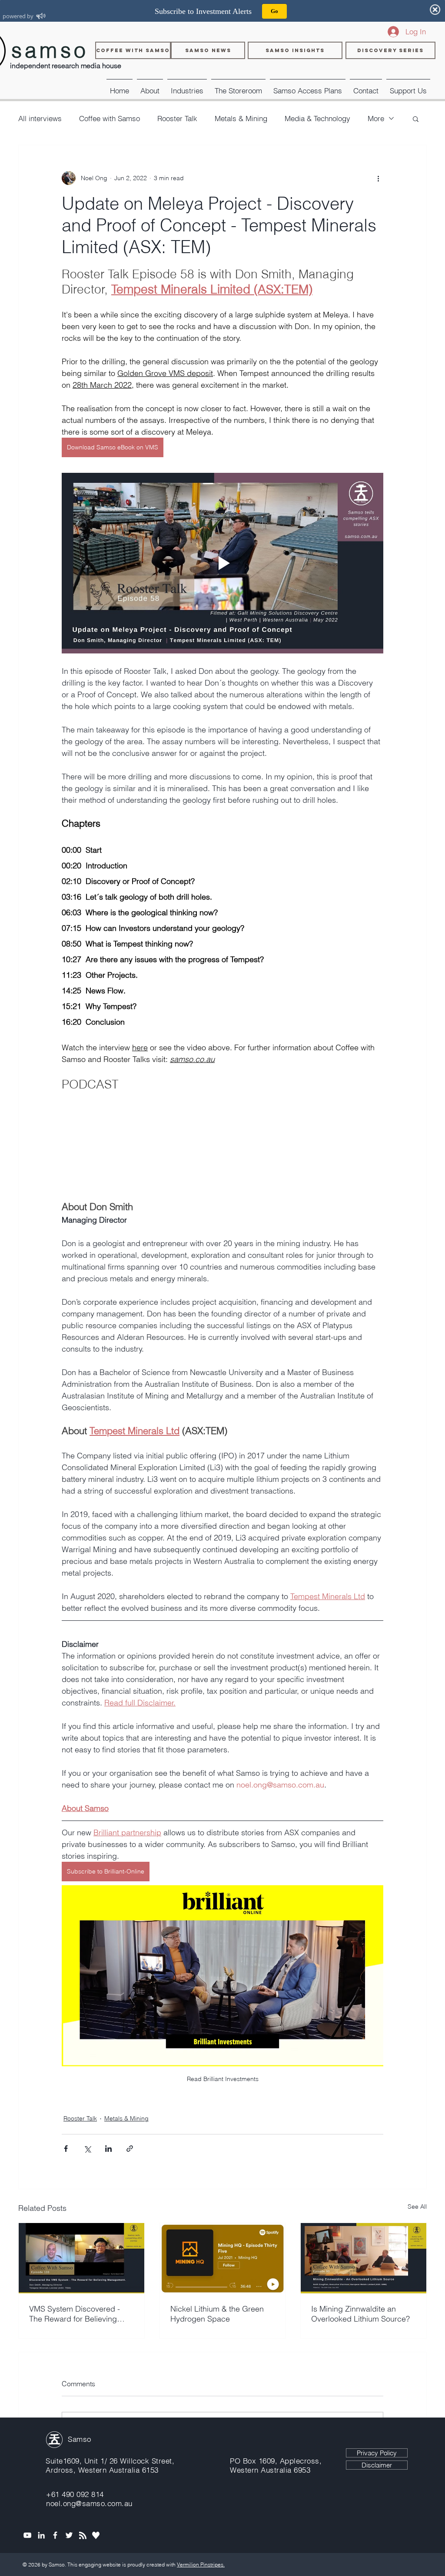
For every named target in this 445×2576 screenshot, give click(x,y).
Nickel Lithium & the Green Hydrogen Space (217, 2314)
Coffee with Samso (110, 118)
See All (417, 2207)
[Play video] (222, 563)
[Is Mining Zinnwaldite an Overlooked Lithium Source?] (364, 2258)
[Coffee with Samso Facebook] (55, 2535)
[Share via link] (130, 2149)
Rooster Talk (177, 118)
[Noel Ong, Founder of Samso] (41, 2535)
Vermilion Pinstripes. (201, 2564)
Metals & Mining (241, 118)
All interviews (40, 118)
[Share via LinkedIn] (108, 2149)
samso (50, 50)
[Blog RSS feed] (83, 2536)
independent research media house (66, 66)
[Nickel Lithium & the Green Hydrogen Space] (223, 2258)
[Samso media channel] (27, 2535)
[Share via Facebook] (66, 2149)
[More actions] (378, 178)
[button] (187, 87)
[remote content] (222, 1147)
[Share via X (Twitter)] (87, 2149)
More (376, 118)
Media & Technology (317, 118)
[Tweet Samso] (69, 2535)
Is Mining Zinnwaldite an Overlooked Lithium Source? (360, 2314)
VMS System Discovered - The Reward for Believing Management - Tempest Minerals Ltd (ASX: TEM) (75, 2314)
